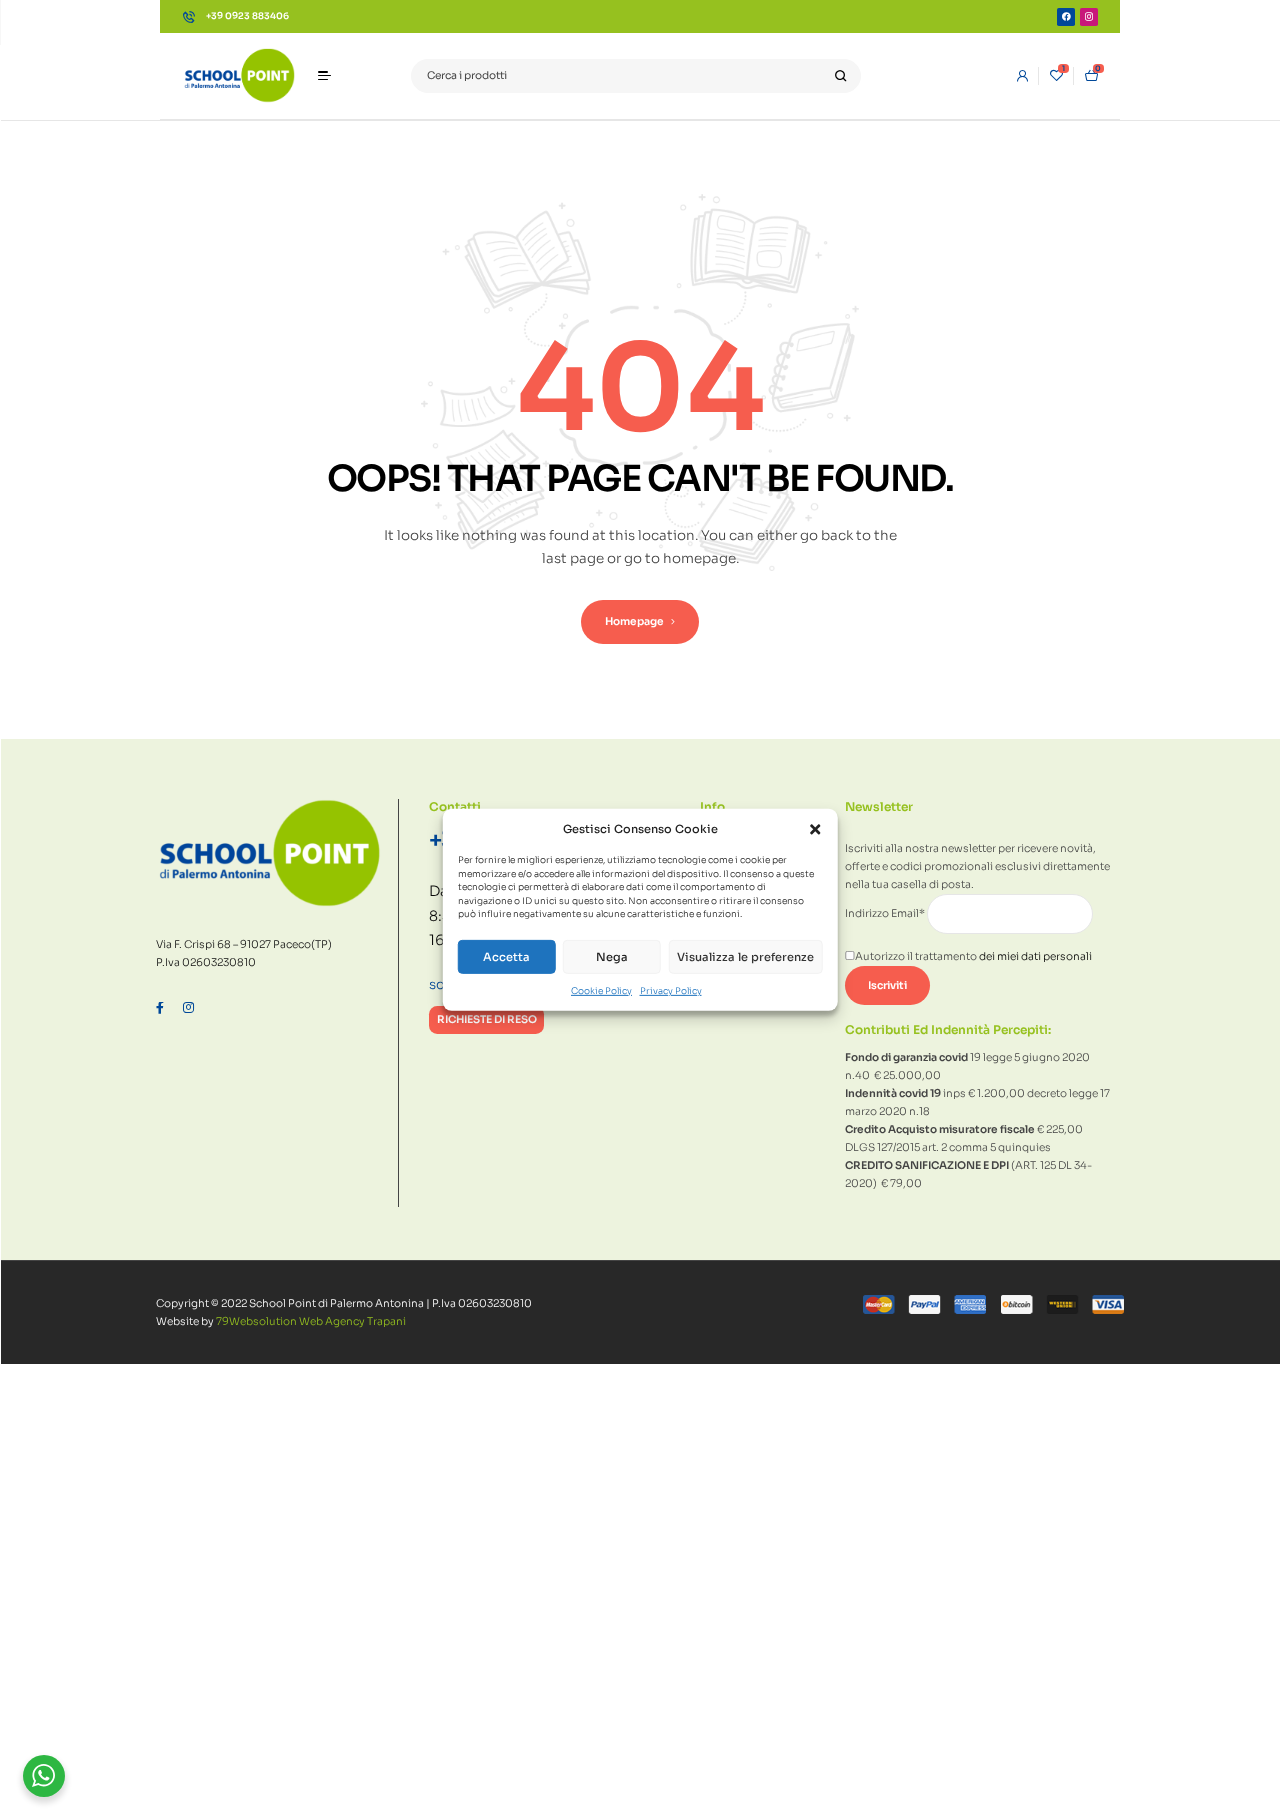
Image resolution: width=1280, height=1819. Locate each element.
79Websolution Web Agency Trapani (311, 1321)
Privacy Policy (671, 990)
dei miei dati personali (1035, 956)
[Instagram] (1089, 17)
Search (840, 76)
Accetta (506, 957)
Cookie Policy (601, 990)
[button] (814, 829)
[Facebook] (1066, 17)
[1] (1056, 76)
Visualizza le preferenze (745, 957)
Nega (612, 957)
